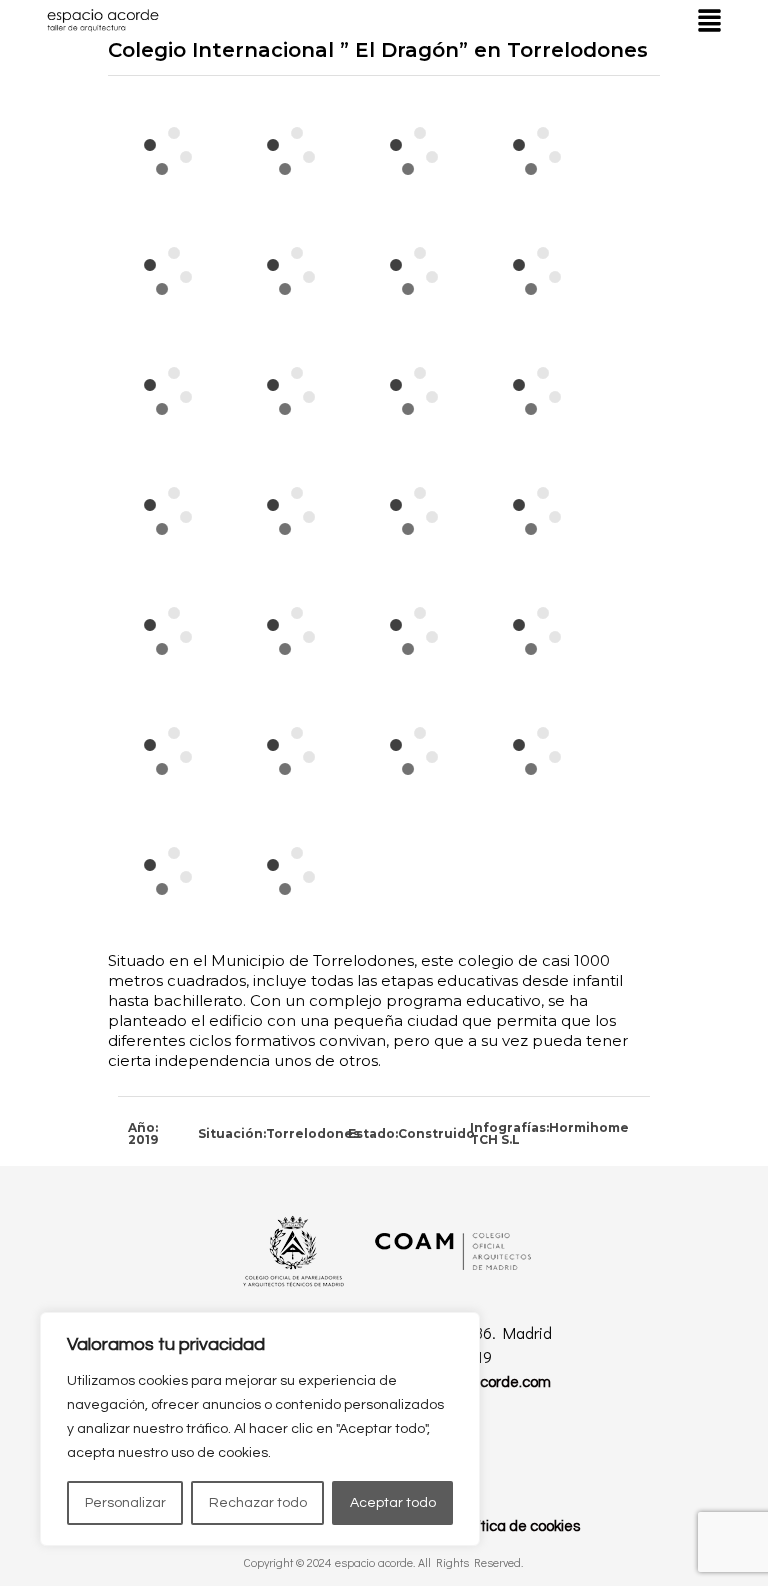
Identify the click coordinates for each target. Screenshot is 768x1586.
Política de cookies (518, 1526)
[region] (260, 1429)
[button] (709, 20)
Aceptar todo (393, 1503)
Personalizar (125, 1503)
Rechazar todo (258, 1503)
